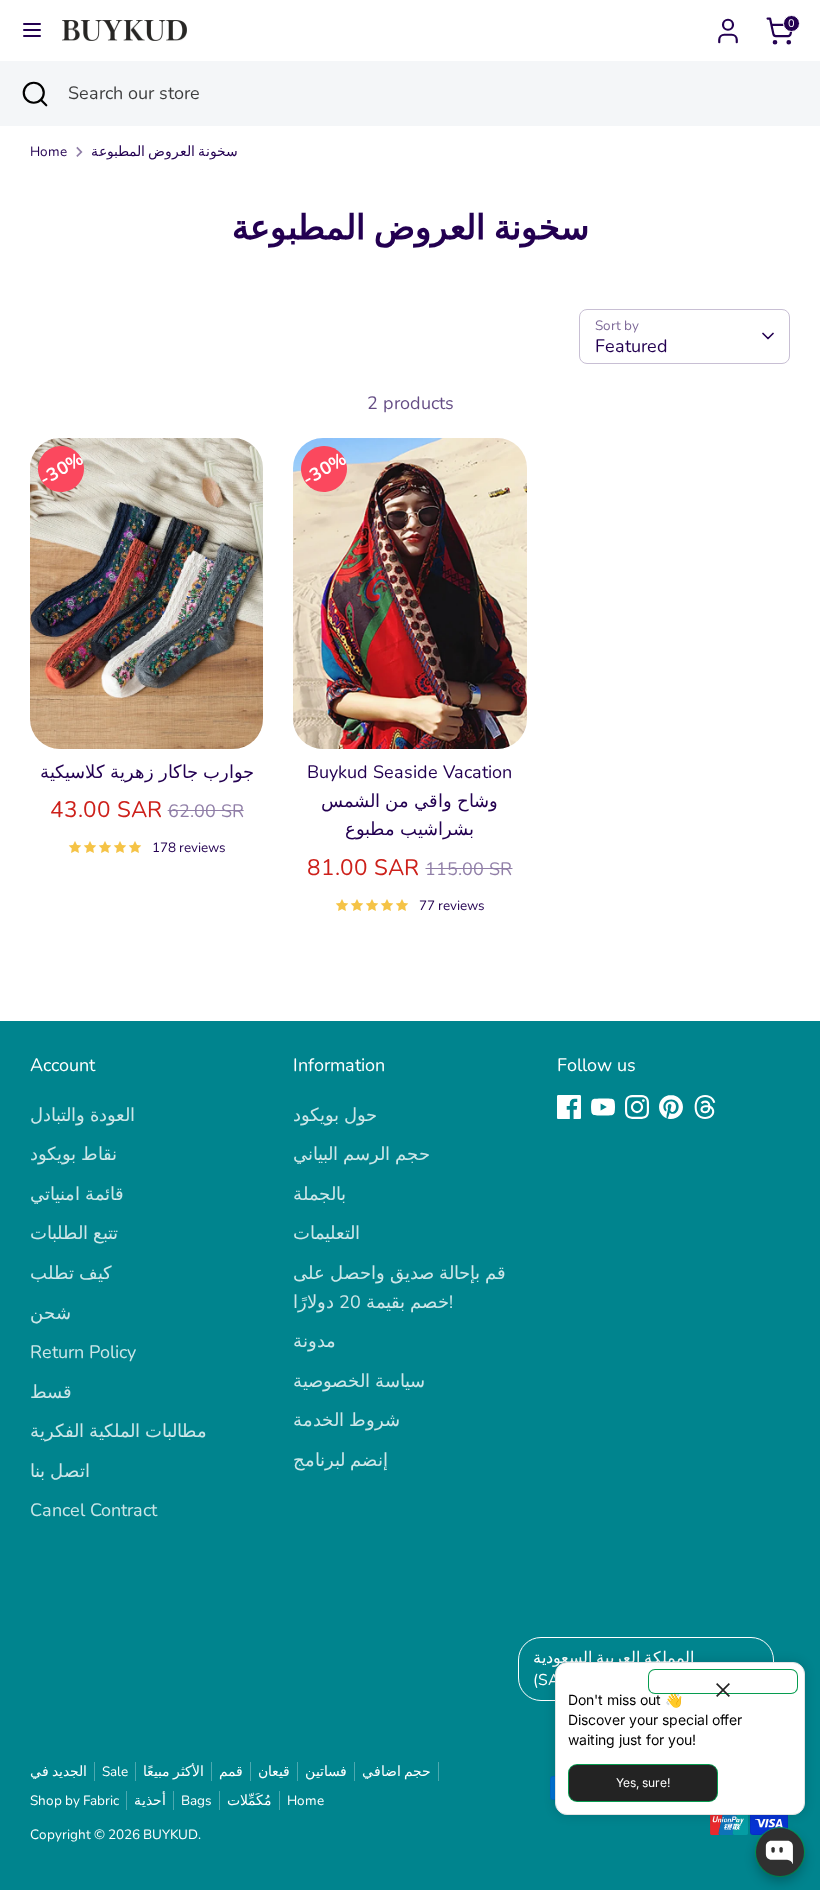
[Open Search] (34, 93)
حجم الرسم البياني (361, 1154)
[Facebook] (569, 1107)
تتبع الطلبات (74, 1233)
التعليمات (326, 1233)
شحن (50, 1313)
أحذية (150, 1800)
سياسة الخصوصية (359, 1381)
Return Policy (83, 1352)
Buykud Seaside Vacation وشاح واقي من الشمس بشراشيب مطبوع (409, 801)
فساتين (326, 1771)
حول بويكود (335, 1115)
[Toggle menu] (32, 30)
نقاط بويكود (73, 1154)
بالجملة (319, 1194)
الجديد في (58, 1771)
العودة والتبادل (82, 1115)
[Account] (728, 25)
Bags (196, 1800)
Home (48, 151)
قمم (231, 1771)
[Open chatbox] (780, 1852)
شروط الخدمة (346, 1420)
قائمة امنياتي (77, 1194)
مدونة (314, 1341)
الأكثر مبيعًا (173, 1771)
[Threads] (705, 1107)
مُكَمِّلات (249, 1800)
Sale (115, 1771)
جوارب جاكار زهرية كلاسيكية (147, 772)
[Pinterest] (671, 1107)
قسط (51, 1392)
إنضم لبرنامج (340, 1460)
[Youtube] (603, 1107)
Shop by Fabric (74, 1800)
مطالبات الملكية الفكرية (118, 1431)
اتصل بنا (60, 1471)
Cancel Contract (93, 1510)
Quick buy (148, 713)
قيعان (274, 1771)
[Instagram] (637, 1107)
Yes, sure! (643, 1782)
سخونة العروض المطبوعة (164, 151)
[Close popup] (723, 1681)
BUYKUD (170, 1834)
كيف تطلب (71, 1273)
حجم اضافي (396, 1771)
